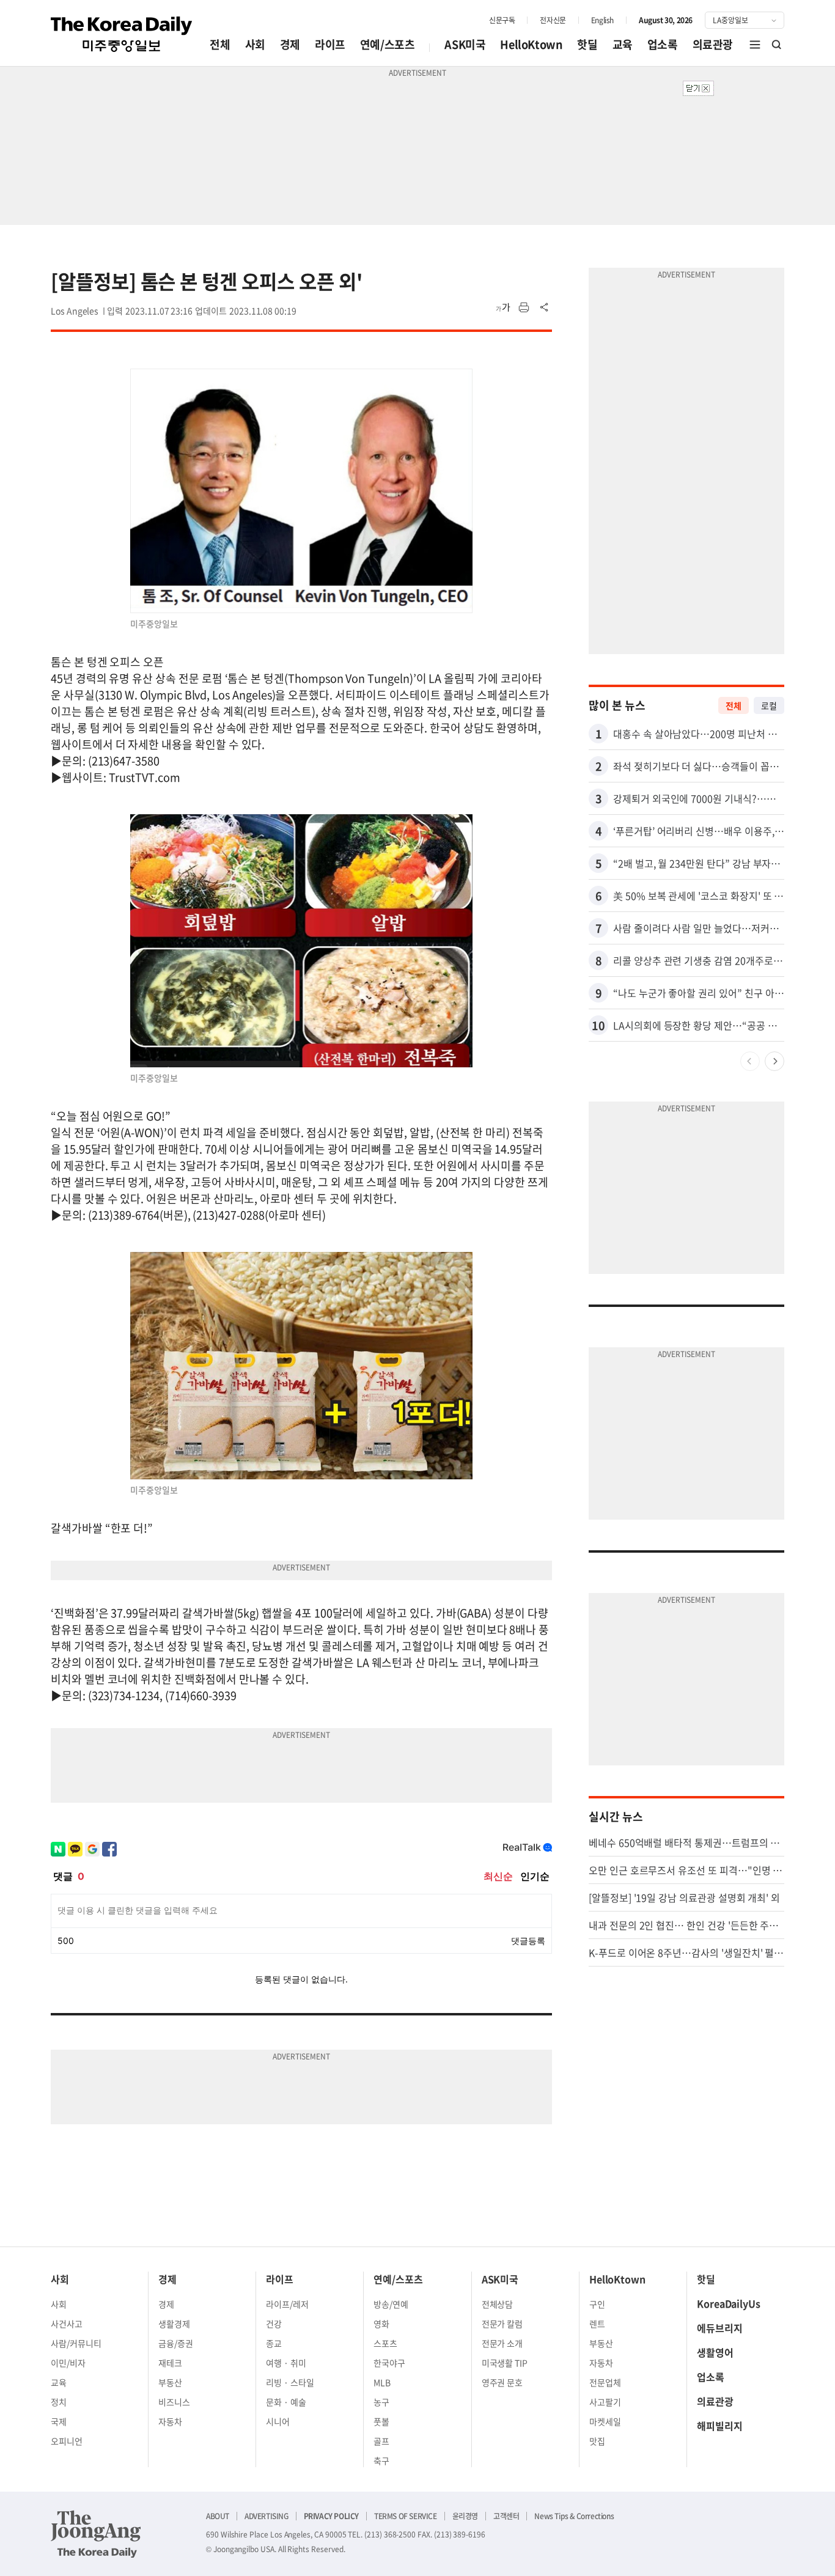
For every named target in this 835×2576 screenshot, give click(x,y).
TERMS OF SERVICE (406, 2516)
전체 (220, 44)
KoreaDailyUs (729, 2303)
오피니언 (67, 2441)
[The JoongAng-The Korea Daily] (96, 2534)
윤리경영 (465, 2516)
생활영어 (715, 2352)
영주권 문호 (502, 2382)
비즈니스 (174, 2402)
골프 (381, 2441)
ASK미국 (465, 44)
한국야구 (389, 2363)
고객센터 (506, 2516)
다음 (774, 1061)
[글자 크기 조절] (503, 307)
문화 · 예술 (286, 2402)
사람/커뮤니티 (76, 2343)
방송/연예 (391, 2304)
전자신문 (553, 20)
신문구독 (502, 20)
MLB (382, 2382)
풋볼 (381, 2421)
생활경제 (174, 2324)
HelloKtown (531, 44)
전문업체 (605, 2382)
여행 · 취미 (286, 2363)
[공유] (545, 307)
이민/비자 (68, 2363)
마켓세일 (605, 2421)
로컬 (769, 705)
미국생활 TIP (505, 2363)
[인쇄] (524, 307)
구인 (597, 2304)
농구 (381, 2402)
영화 (381, 2324)
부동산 (170, 2382)
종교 (274, 2343)
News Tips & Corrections (574, 2516)
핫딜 (587, 44)
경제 (290, 44)
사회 (255, 44)
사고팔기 (605, 2402)
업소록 (663, 44)
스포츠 (385, 2343)
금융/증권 (176, 2343)
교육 (623, 44)
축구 (381, 2460)
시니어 (278, 2421)
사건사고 (67, 2324)
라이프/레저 (287, 2304)
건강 (274, 2324)
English (602, 20)
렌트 (597, 2324)
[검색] (777, 45)
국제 (59, 2421)
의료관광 (713, 44)
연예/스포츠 (388, 44)
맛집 (597, 2441)
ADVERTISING (267, 2516)
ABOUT (218, 2516)
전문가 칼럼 (502, 2324)
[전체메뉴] (755, 45)
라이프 (330, 44)
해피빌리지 (720, 2426)
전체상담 (498, 2304)
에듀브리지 (720, 2328)
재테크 (170, 2363)
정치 (59, 2402)
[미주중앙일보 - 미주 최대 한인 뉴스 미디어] (122, 34)
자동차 (170, 2421)
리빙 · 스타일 (290, 2382)
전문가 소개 (502, 2343)
